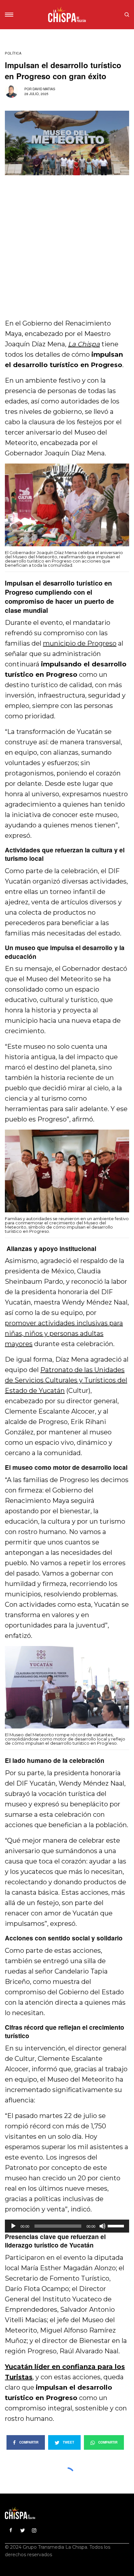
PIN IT (71, 513)
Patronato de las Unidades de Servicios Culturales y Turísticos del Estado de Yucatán (66, 1380)
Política (13, 53)
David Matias (44, 89)
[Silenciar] (102, 2226)
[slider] (117, 2225)
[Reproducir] (13, 2226)
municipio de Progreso (80, 643)
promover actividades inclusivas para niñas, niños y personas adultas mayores (64, 1333)
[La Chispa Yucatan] (67, 15)
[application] (67, 2226)
